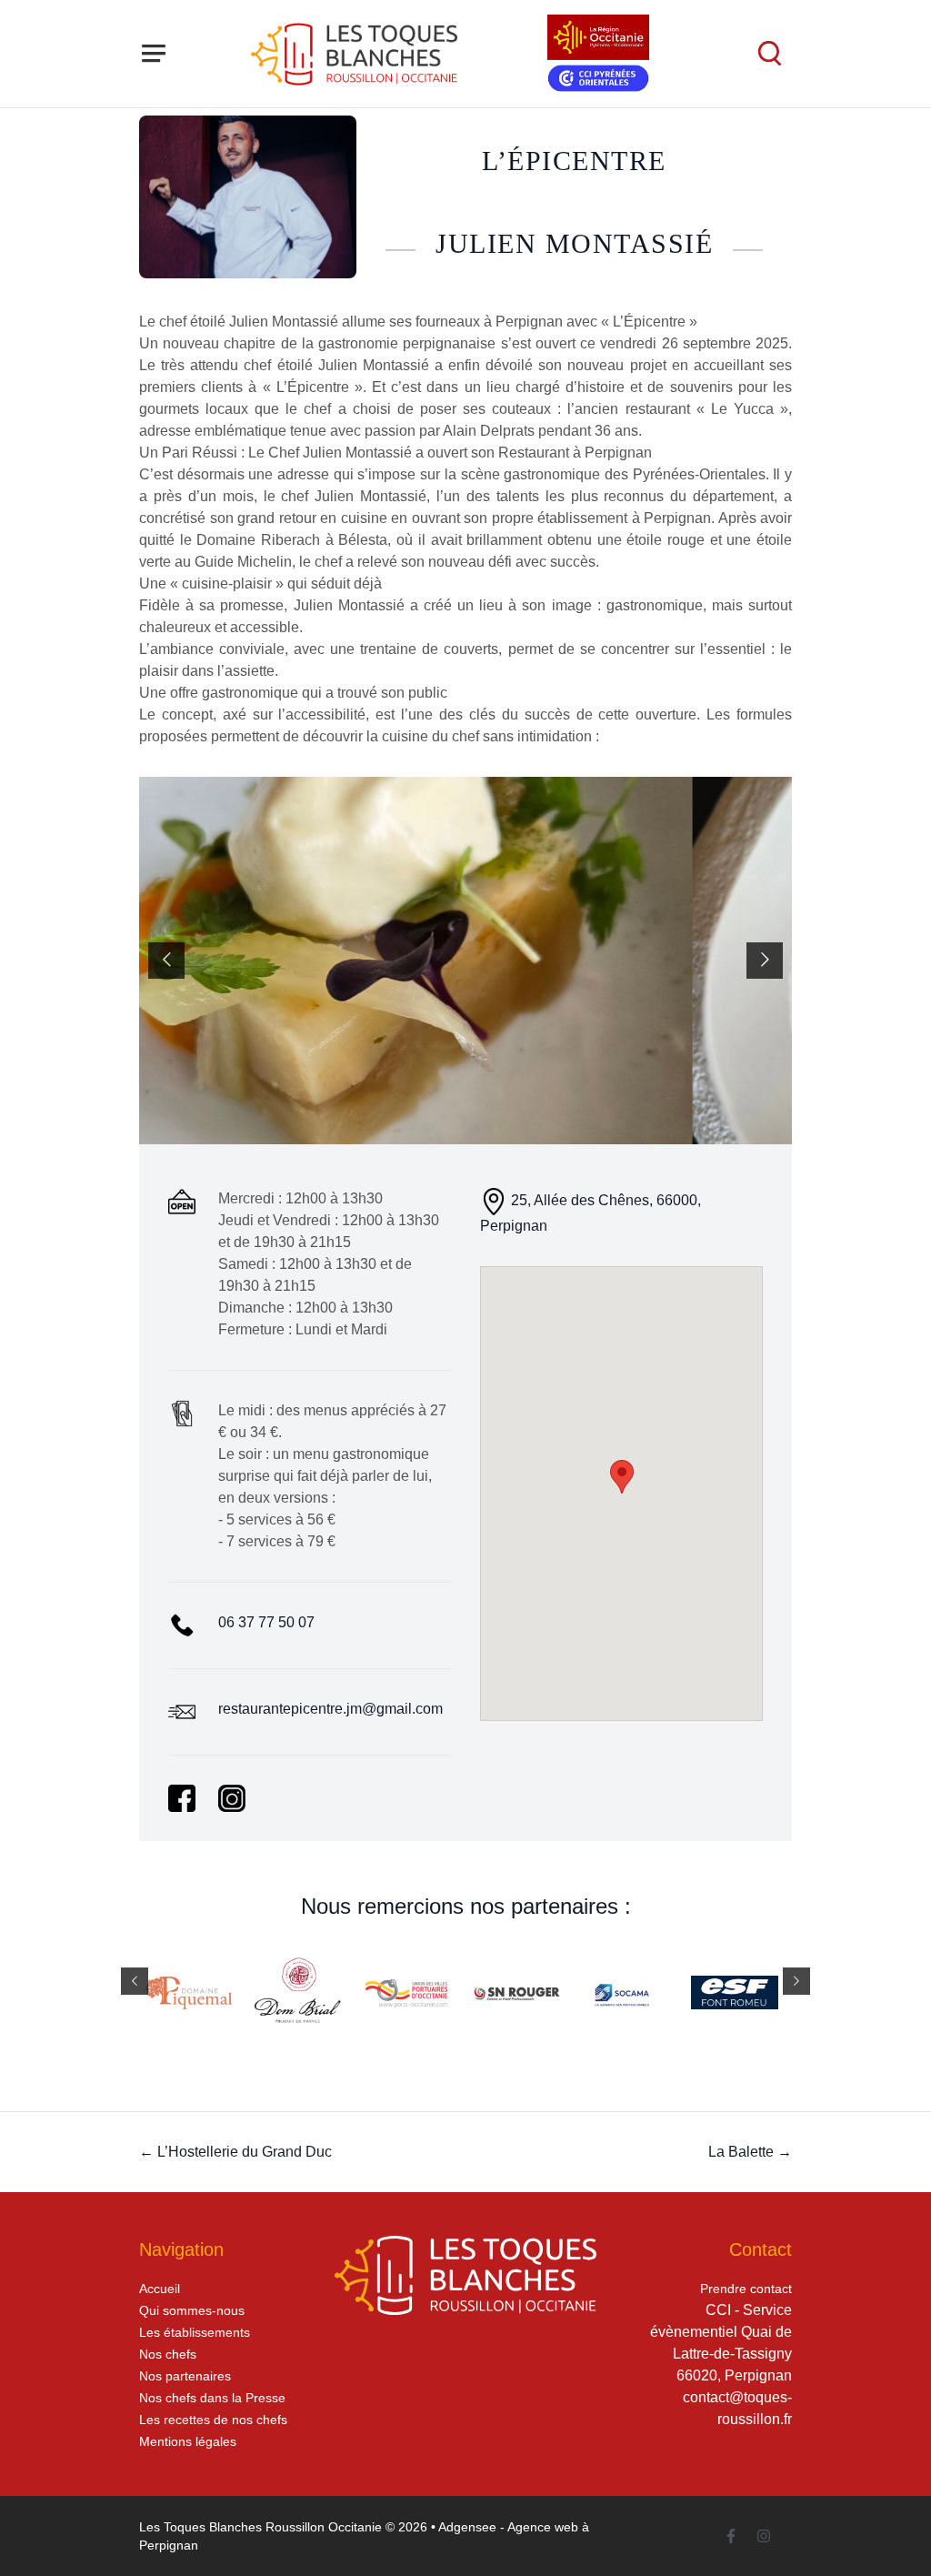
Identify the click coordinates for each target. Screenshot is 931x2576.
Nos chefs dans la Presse (212, 2398)
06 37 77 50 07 (266, 1622)
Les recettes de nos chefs (213, 2420)
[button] (622, 1477)
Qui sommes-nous (192, 2310)
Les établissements (195, 2332)
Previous (166, 961)
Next (765, 961)
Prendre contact (746, 2289)
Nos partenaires (185, 2376)
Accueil (160, 2289)
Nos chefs (168, 2354)
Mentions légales (188, 2441)
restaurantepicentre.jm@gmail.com (330, 1709)
